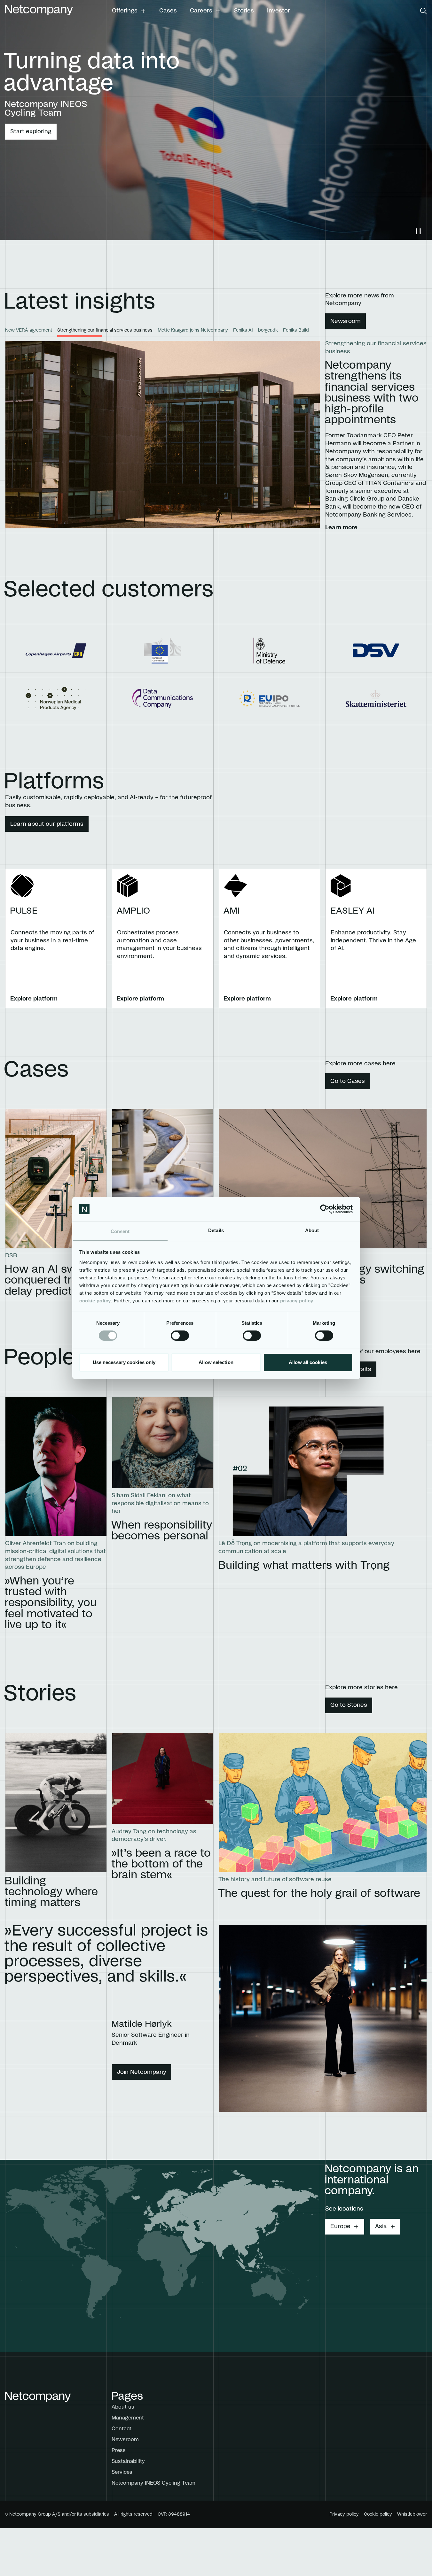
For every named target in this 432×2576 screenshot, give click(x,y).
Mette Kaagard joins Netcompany (193, 330)
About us (123, 2407)
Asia (381, 2227)
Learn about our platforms (47, 824)
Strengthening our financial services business (105, 330)
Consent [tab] (120, 1231)
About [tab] (312, 1230)
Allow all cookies (308, 1362)
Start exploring (31, 132)
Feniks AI (243, 330)
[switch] (180, 1336)
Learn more (341, 525)
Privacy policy (344, 2514)
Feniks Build (296, 330)
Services (122, 2472)
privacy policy (297, 1301)
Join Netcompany (142, 2072)
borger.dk (268, 330)
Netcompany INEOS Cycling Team (153, 2483)
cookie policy (95, 1301)
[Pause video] (418, 231)
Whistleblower (412, 2514)
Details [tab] (216, 1230)
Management (128, 2418)
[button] (129, 11)
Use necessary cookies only (124, 1362)
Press (119, 2450)
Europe (340, 2227)
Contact (122, 2429)
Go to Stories (349, 1705)
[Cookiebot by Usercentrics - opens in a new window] (325, 1209)
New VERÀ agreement (29, 330)
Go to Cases (348, 1081)
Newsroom (346, 321)
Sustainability (128, 2461)
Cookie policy (378, 2514)
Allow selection (216, 1362)
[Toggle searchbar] (424, 11)
